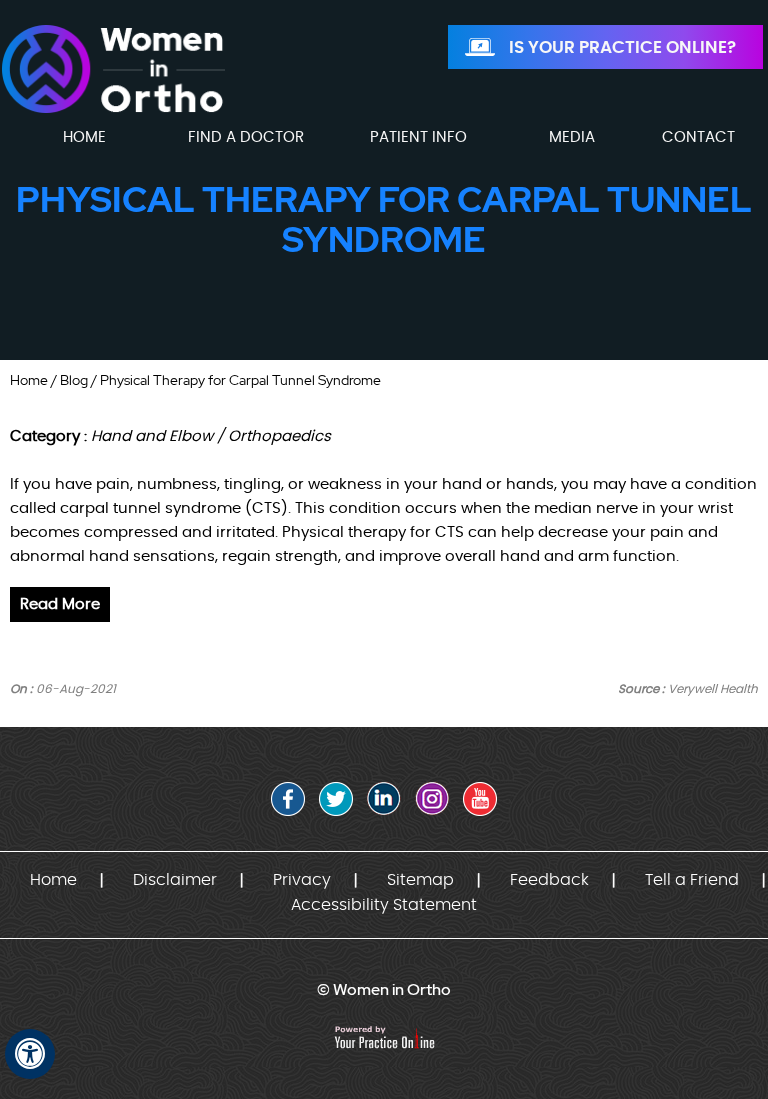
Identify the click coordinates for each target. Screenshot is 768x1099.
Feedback (549, 880)
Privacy (302, 880)
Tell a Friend (692, 880)
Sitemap (420, 880)
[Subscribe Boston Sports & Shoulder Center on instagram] (432, 799)
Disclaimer (175, 880)
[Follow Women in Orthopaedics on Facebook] (288, 799)
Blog (74, 380)
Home (29, 380)
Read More (60, 604)
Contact (698, 137)
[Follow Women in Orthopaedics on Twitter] (336, 799)
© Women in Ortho (384, 989)
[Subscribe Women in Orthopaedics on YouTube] (480, 799)
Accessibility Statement (384, 905)
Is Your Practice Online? (622, 47)
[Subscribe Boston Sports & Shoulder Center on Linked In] (384, 799)
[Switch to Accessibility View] (30, 1054)
